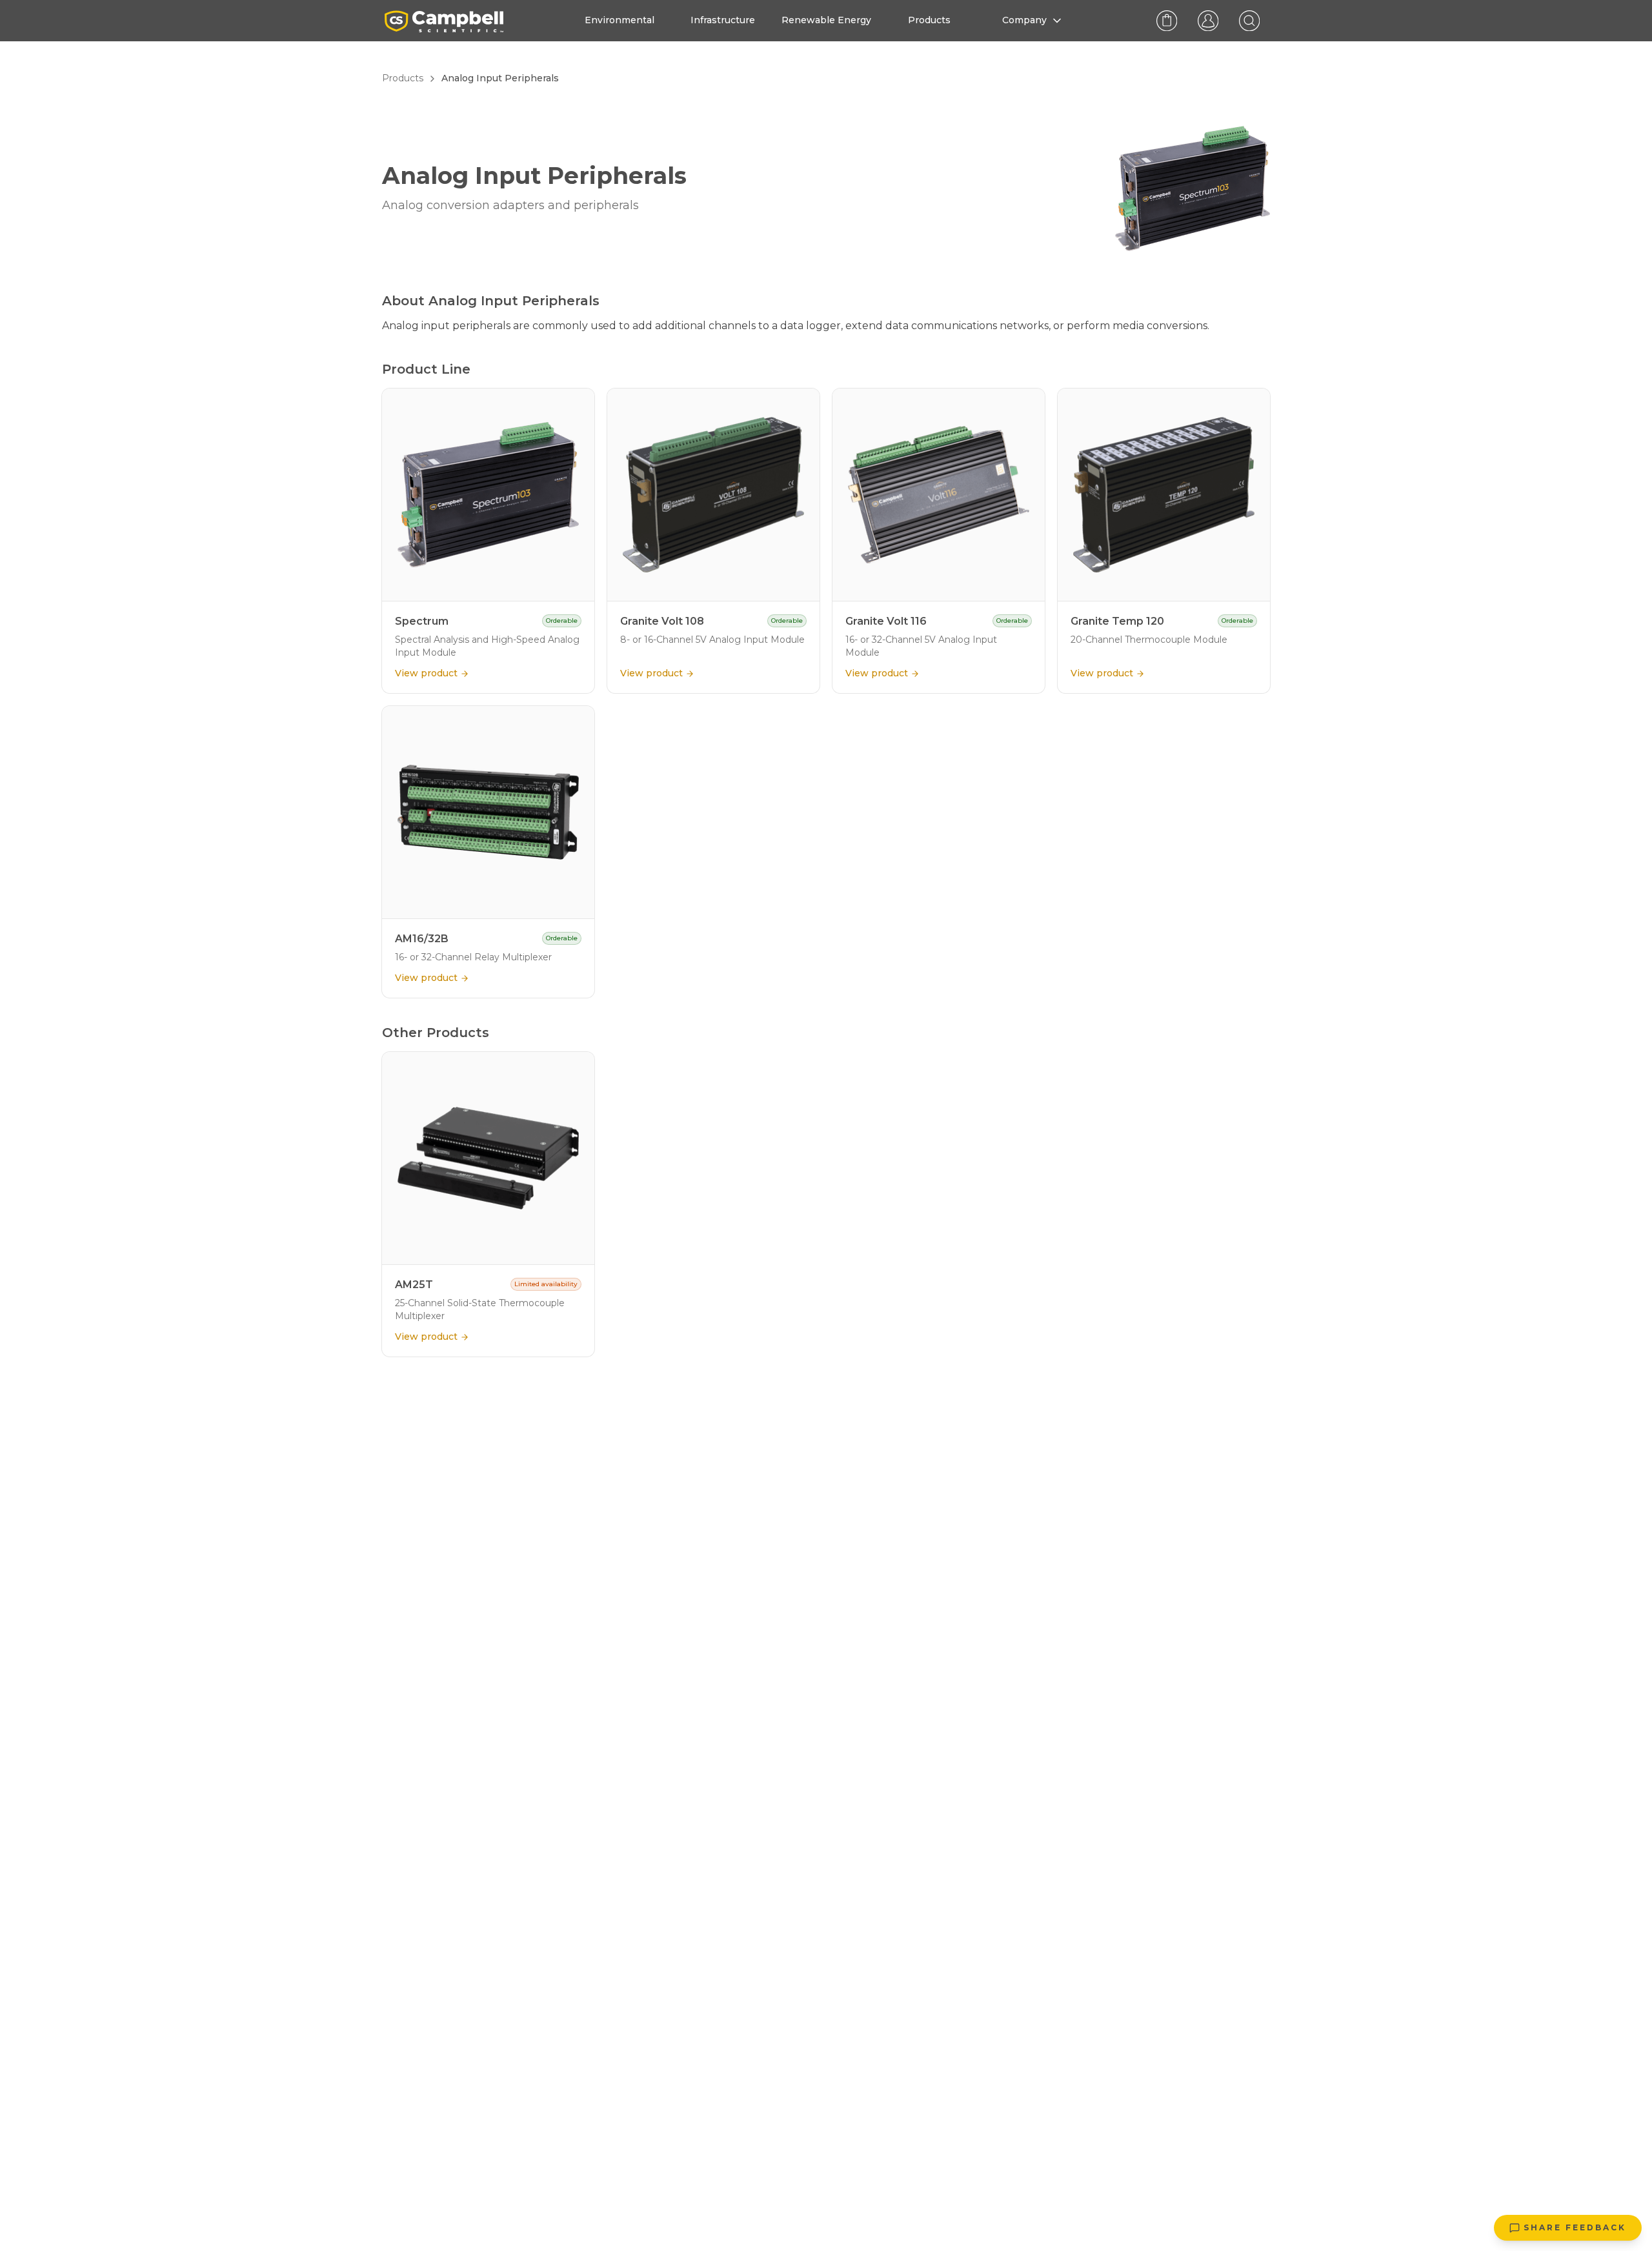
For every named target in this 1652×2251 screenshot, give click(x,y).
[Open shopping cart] (1167, 21)
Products (403, 78)
